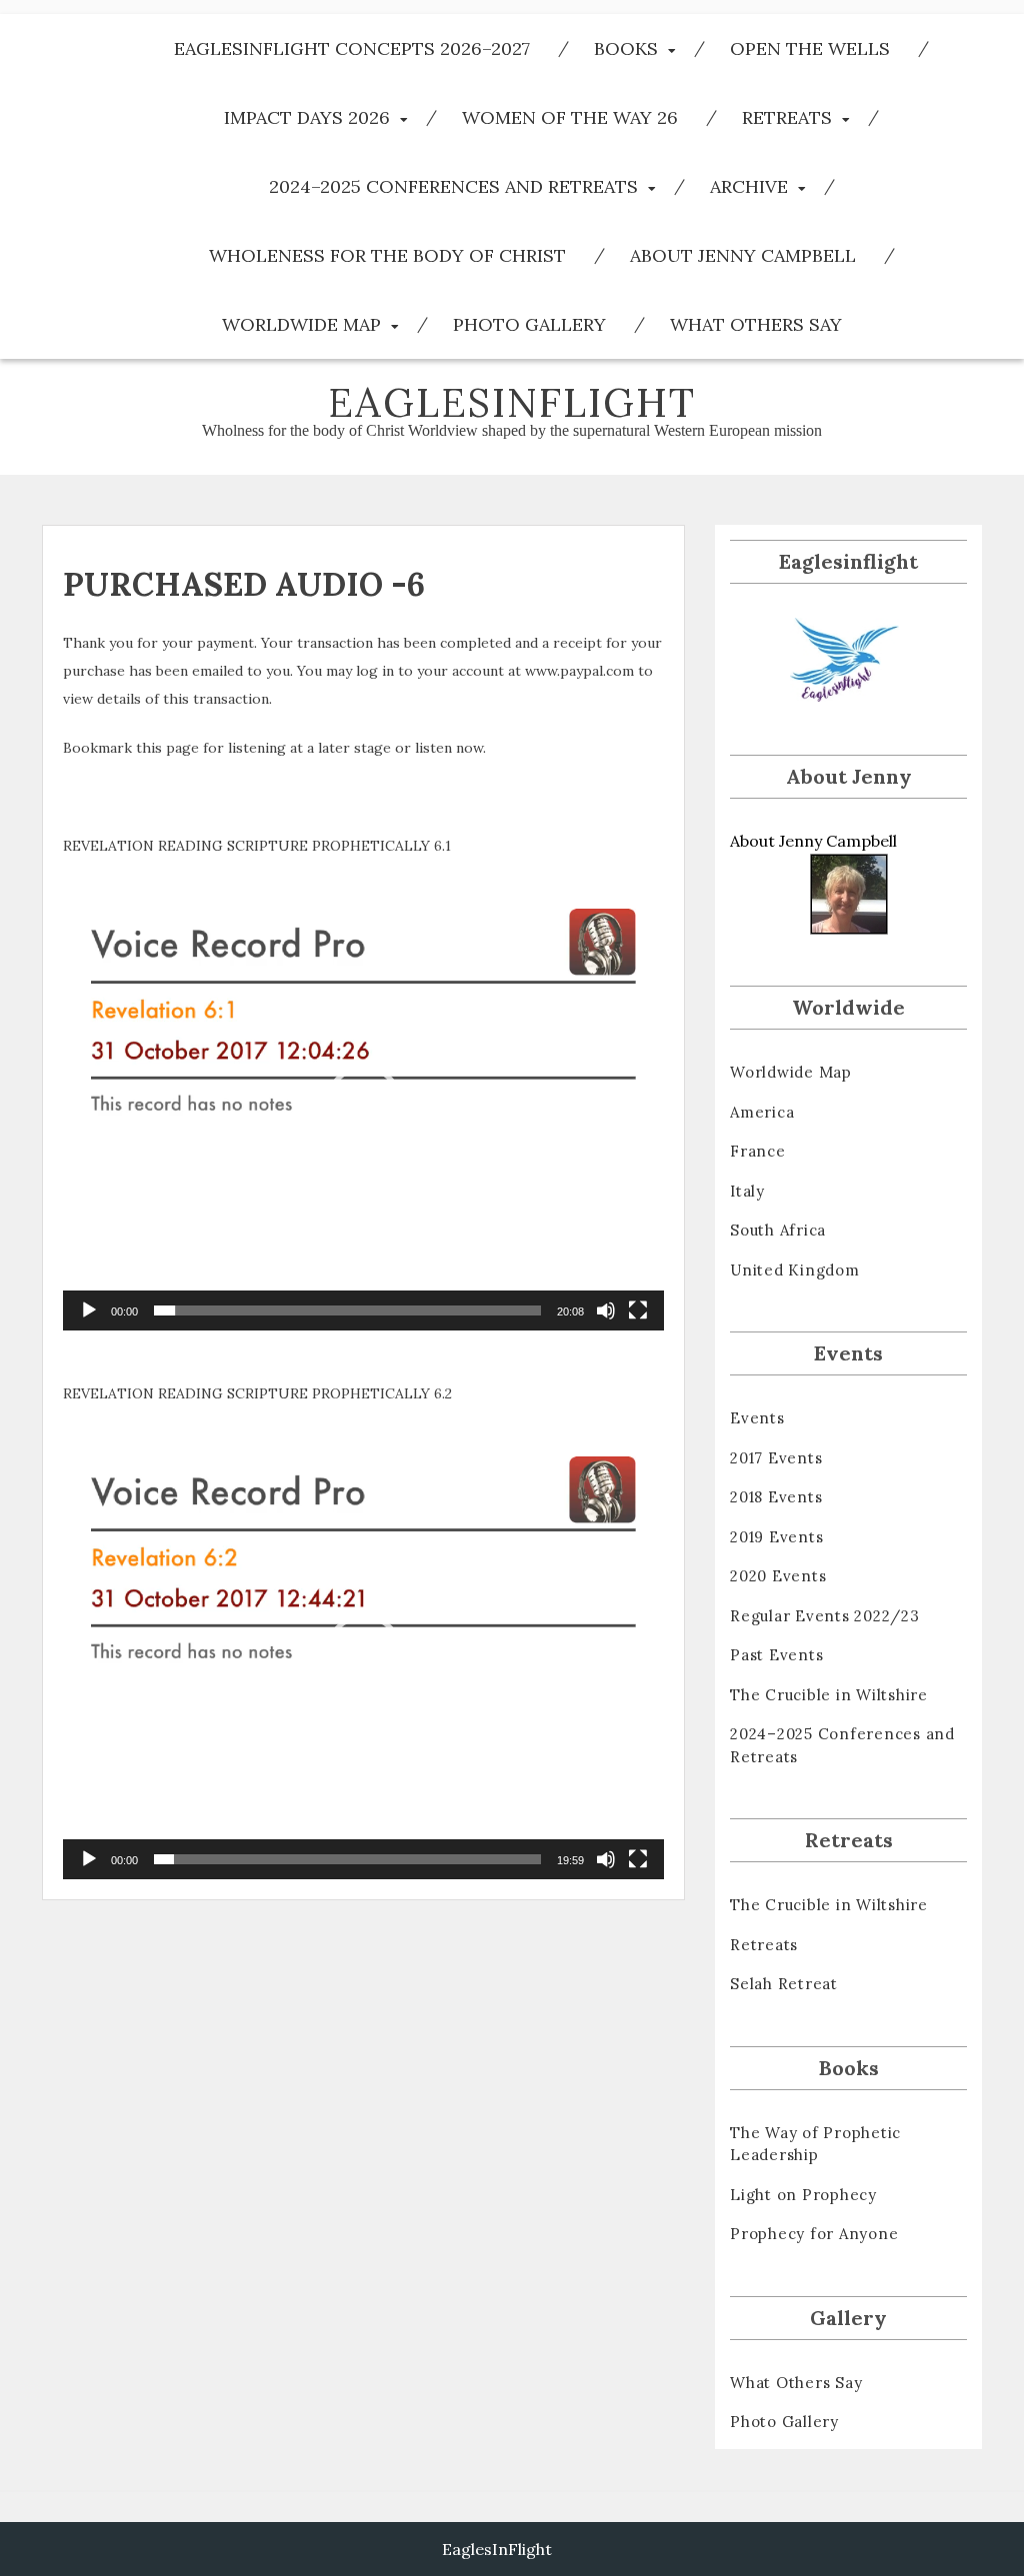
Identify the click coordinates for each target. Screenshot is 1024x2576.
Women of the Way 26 (570, 117)
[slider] (347, 1310)
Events (757, 1418)
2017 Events (776, 1458)
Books (626, 48)
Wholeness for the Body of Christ (387, 255)
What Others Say (756, 324)
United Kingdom (795, 1270)
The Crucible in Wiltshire (829, 1695)
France (758, 1151)
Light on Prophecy (803, 2195)
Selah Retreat (784, 1984)
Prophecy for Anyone (814, 2234)
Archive (749, 186)
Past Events (776, 1655)
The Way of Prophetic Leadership (815, 2144)
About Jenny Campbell (743, 255)
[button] (364, 1106)
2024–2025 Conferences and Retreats (453, 186)
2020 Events (778, 1576)
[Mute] (606, 1310)
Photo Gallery (529, 324)
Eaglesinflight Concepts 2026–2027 (352, 48)
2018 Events (776, 1497)
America (762, 1112)
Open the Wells (810, 48)
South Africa (778, 1230)
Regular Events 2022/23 (825, 1616)
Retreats (787, 117)
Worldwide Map (301, 324)
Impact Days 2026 (307, 117)
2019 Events (776, 1537)
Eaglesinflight (512, 402)
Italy (747, 1191)
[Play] (89, 1310)
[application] (363, 1106)
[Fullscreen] (638, 1310)
